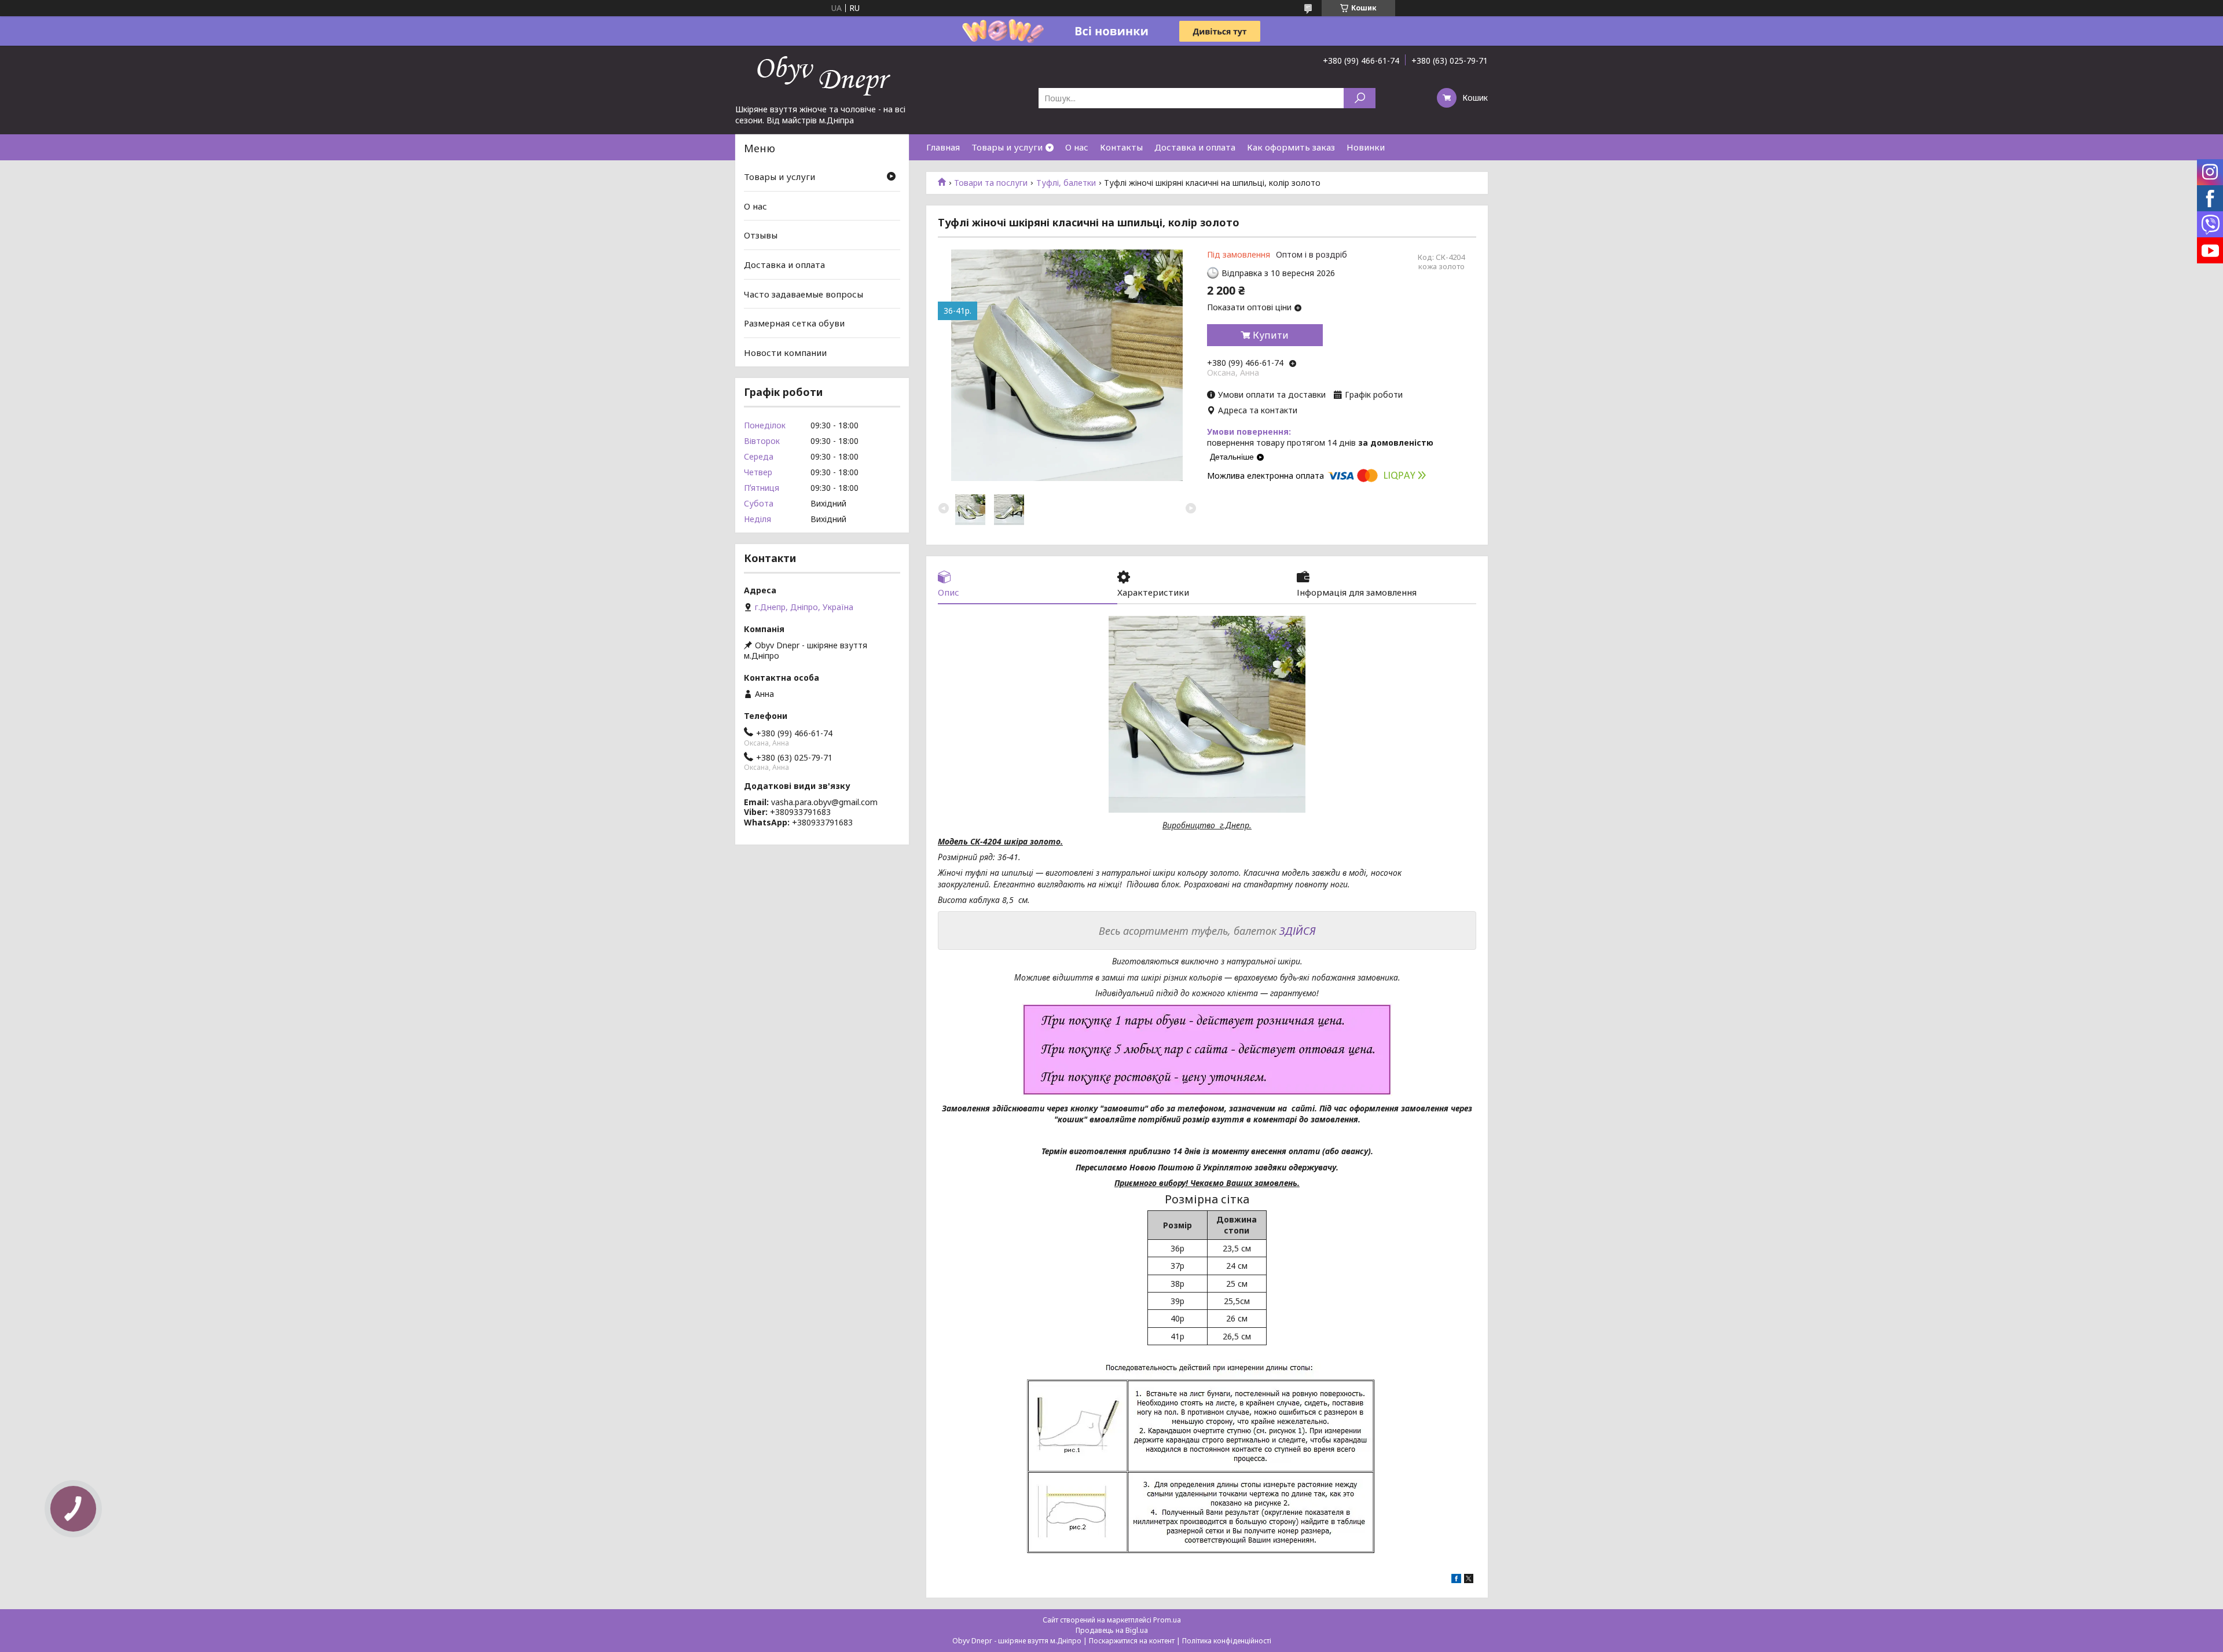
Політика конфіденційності (1227, 1641)
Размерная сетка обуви (794, 323)
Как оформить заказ (1291, 147)
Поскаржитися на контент (1132, 1641)
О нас (1077, 147)
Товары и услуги (1007, 147)
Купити (1271, 335)
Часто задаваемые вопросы (804, 293)
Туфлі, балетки (1066, 183)
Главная (943, 147)
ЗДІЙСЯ (1298, 931)
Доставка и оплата (1195, 147)
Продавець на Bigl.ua (1112, 1630)
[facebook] (1456, 1580)
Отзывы (761, 235)
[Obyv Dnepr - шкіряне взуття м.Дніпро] (822, 75)
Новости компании (785, 353)
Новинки (1366, 147)
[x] (1469, 1580)
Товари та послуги (991, 183)
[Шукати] (1360, 98)
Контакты (1121, 147)
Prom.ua (1167, 1620)
